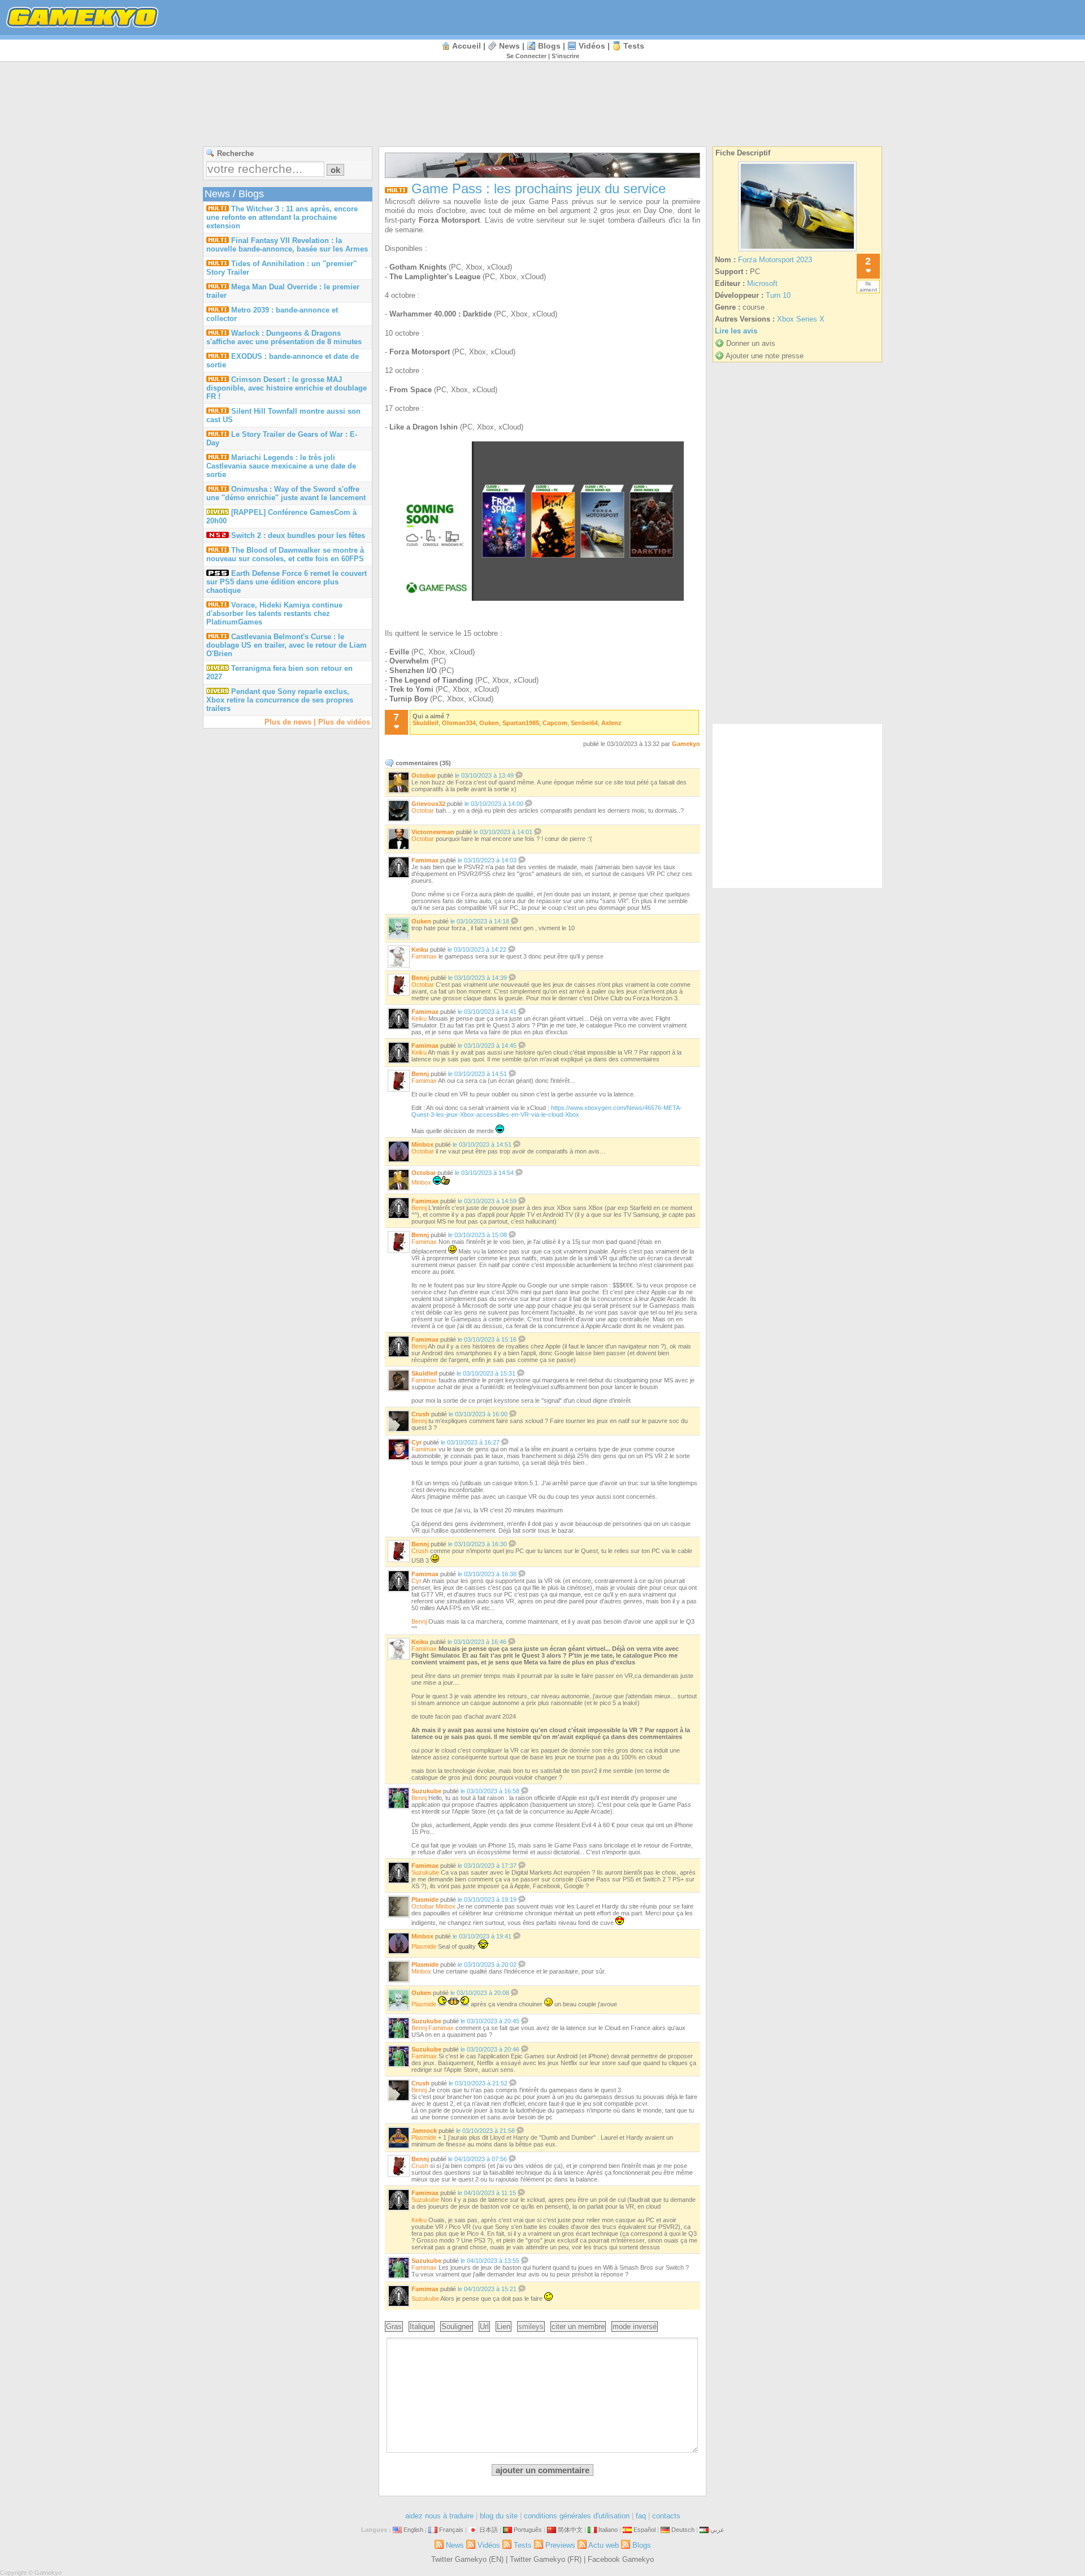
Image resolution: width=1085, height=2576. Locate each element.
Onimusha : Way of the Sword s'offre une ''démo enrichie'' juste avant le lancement (286, 493)
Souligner (457, 2326)
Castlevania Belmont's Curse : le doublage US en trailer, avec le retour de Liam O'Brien (287, 645)
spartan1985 (521, 723)
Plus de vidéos (344, 722)
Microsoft (762, 283)
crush (420, 1414)
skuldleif (426, 723)
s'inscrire (565, 56)
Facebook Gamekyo (621, 2559)
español (645, 2530)
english (413, 2530)
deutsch (683, 2530)
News (509, 46)
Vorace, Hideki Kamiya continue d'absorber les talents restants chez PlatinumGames (274, 613)
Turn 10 (778, 295)
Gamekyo (686, 744)
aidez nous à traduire (439, 2516)
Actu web (604, 2545)
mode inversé (635, 2326)
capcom (555, 723)
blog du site (499, 2516)
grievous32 (428, 804)
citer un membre (578, 2326)
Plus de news (288, 722)
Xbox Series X (801, 319)
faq (641, 2516)
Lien (504, 2326)
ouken (489, 723)
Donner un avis (751, 343)
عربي (717, 2530)
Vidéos (592, 46)
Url (484, 2326)
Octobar (423, 810)
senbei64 (584, 723)
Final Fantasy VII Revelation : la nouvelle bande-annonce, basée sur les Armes (287, 245)
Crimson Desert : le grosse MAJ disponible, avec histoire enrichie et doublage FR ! (287, 388)
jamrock (424, 2131)
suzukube (426, 1791)
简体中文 (570, 2530)
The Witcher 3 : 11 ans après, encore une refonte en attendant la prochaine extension (282, 217)
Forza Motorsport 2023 (775, 260)
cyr (416, 1442)
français (451, 2530)
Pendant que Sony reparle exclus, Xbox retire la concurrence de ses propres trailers (280, 700)
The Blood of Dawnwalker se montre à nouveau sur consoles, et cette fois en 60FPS (285, 554)
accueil (466, 46)
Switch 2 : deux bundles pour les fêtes (298, 535)
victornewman (433, 832)
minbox (422, 1144)
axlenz (611, 723)
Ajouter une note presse (765, 356)
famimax (425, 860)
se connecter (526, 56)
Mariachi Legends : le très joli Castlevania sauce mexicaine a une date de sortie (281, 466)
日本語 (489, 2530)
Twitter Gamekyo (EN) (467, 2559)
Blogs (549, 46)
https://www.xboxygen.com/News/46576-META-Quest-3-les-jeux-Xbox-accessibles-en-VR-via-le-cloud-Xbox (547, 1111)
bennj (420, 978)
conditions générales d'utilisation (577, 2516)
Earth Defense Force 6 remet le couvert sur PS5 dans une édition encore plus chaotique (287, 582)
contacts (666, 2516)
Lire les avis (736, 331)
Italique (422, 2326)
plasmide (425, 1900)
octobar (424, 775)
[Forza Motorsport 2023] (797, 251)
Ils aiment (868, 287)
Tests (634, 46)
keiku (420, 949)
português (528, 2530)
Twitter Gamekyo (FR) (546, 2559)
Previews (560, 2545)
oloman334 (459, 723)
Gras (394, 2326)
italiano (608, 2530)
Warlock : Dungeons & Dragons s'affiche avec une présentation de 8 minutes (284, 337)
